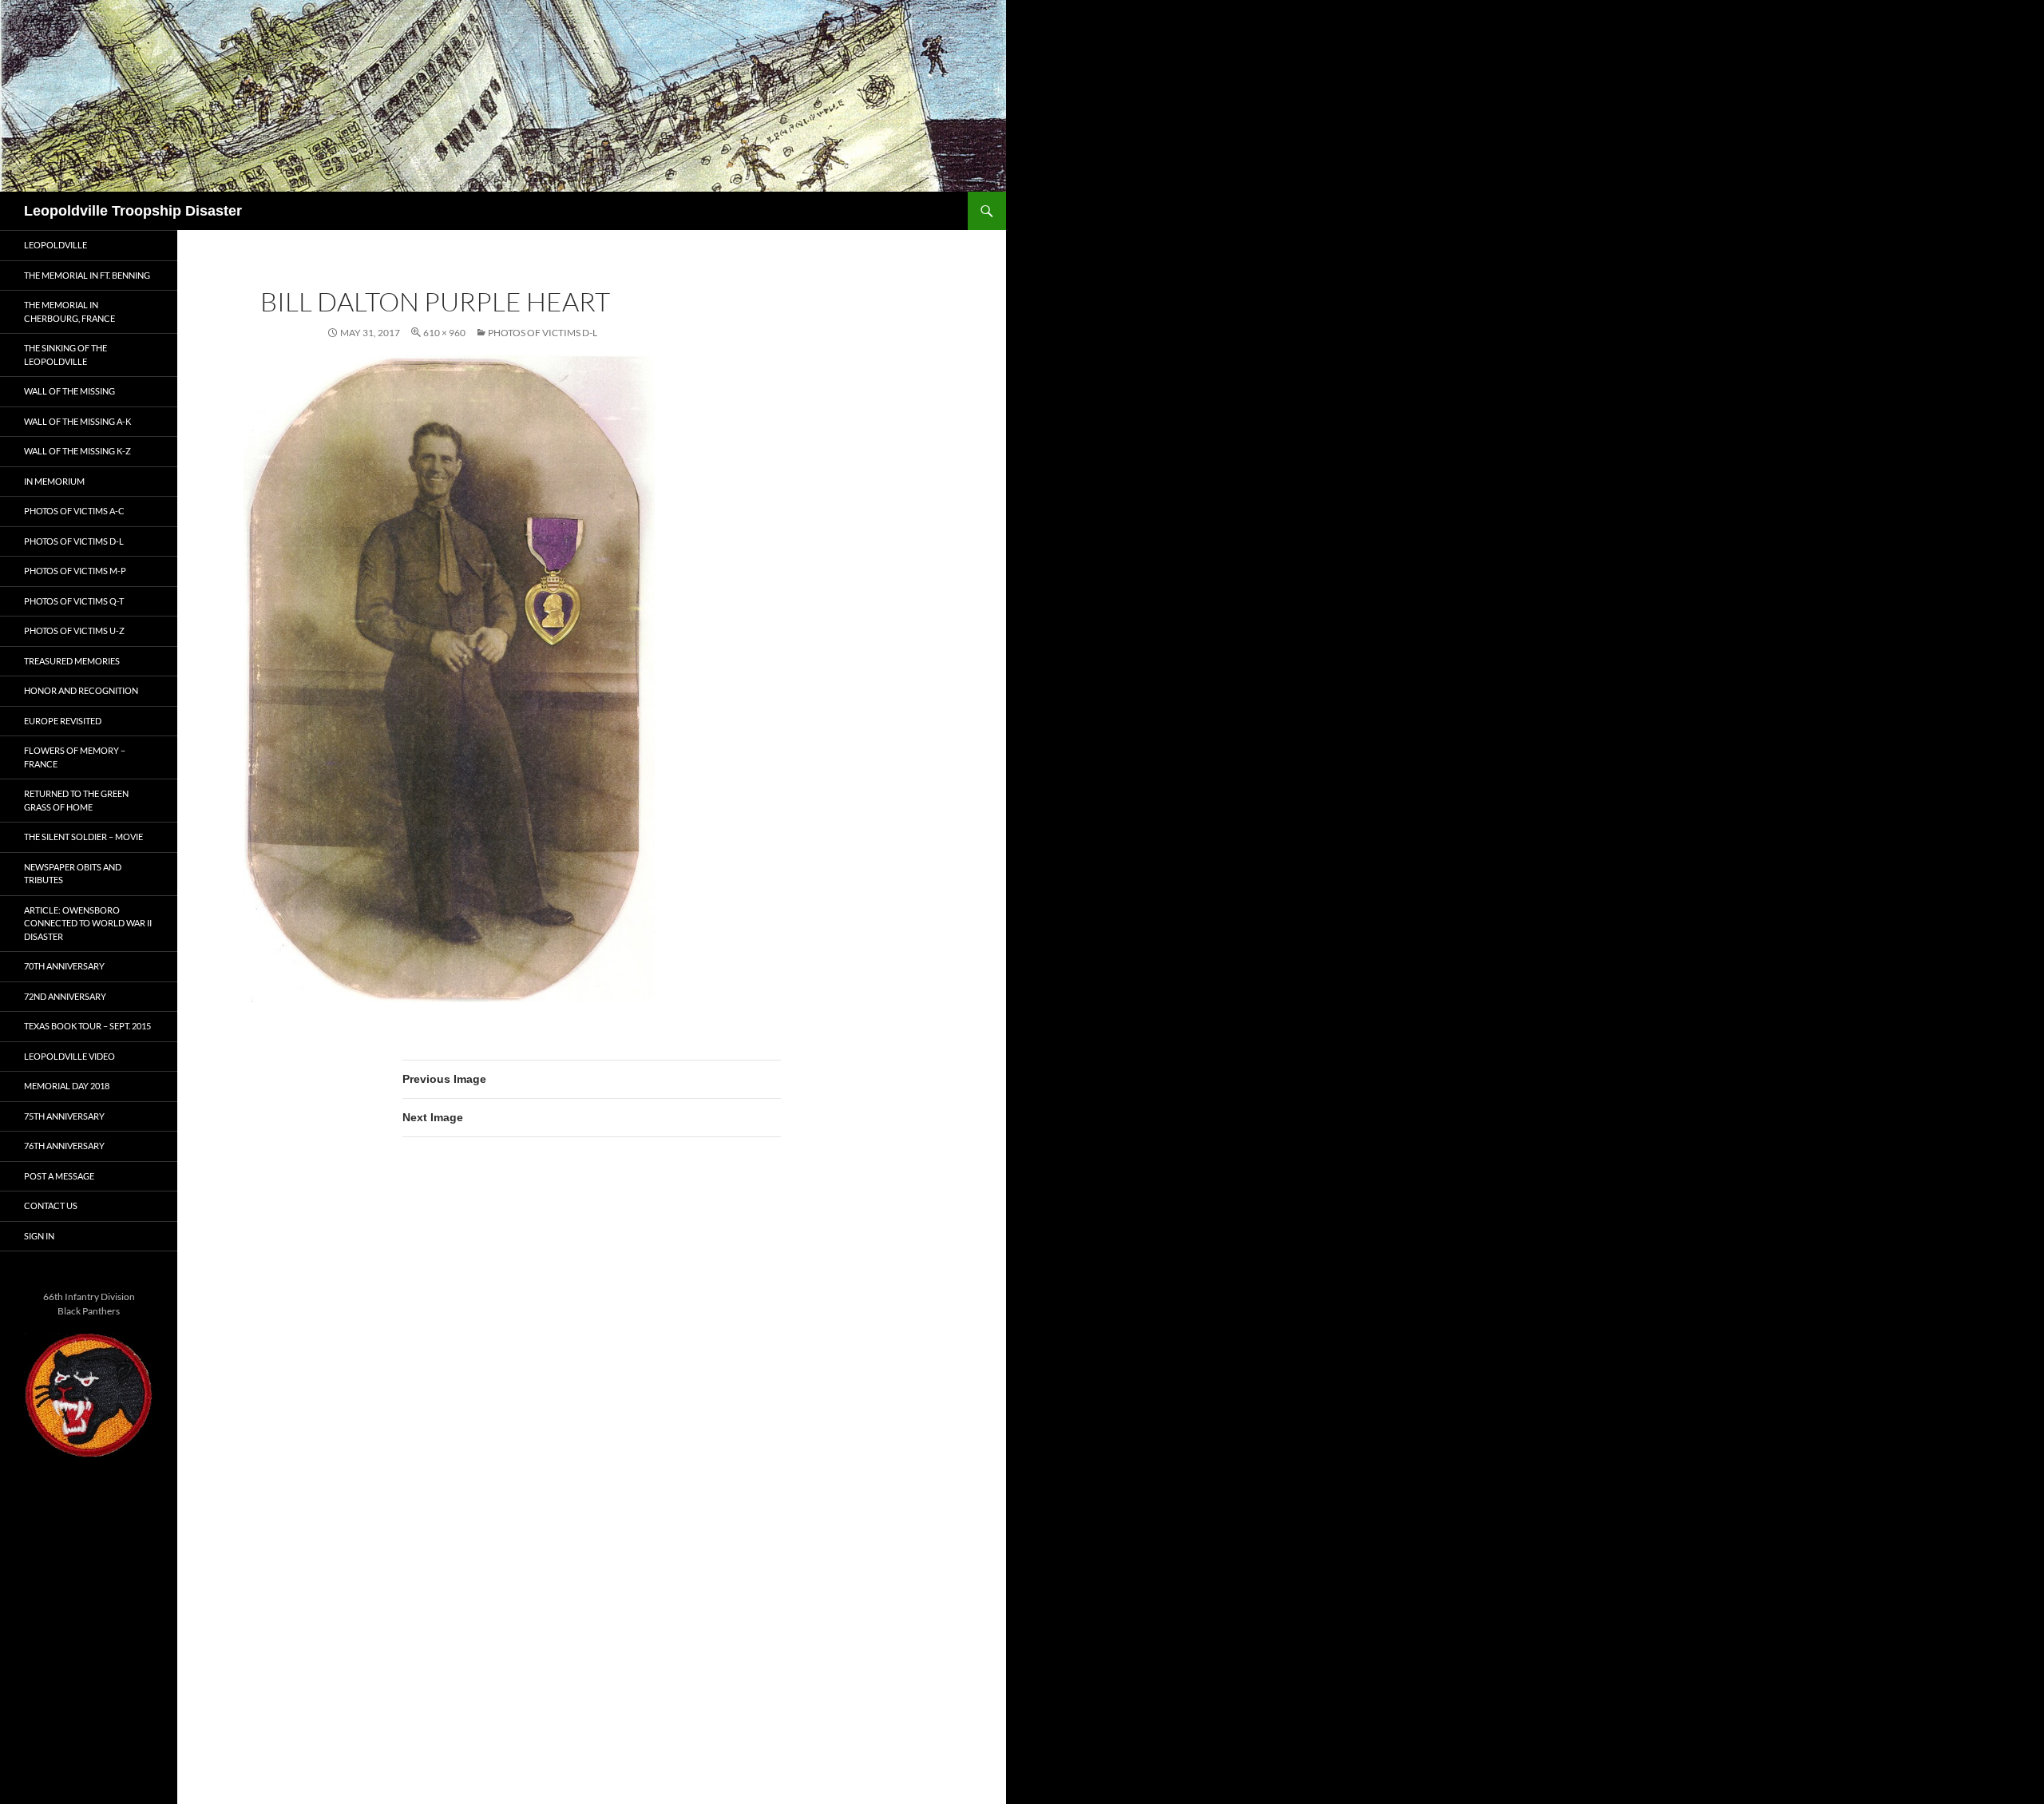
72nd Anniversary (65, 996)
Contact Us (51, 1205)
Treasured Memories (72, 661)
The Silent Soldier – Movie (83, 837)
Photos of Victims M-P (75, 571)
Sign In (39, 1236)
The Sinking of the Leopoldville (65, 355)
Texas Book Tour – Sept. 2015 (87, 1026)
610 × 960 (444, 333)
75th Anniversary (64, 1116)
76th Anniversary (64, 1146)
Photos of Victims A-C (74, 511)
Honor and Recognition (81, 690)
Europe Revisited (63, 721)
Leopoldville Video (69, 1056)
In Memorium (54, 481)
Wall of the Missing (69, 391)
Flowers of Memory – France (75, 757)
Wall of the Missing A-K (77, 421)
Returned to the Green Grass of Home (76, 800)
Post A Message (59, 1176)
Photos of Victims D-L (543, 333)
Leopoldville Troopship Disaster (133, 211)
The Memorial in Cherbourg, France (69, 311)
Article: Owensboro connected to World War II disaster (88, 923)
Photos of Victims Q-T (74, 601)
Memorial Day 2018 (67, 1086)
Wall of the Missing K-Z (77, 451)
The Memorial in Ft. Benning (87, 275)
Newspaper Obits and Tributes (73, 874)
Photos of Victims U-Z (74, 630)
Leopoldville (55, 245)
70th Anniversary (64, 966)
